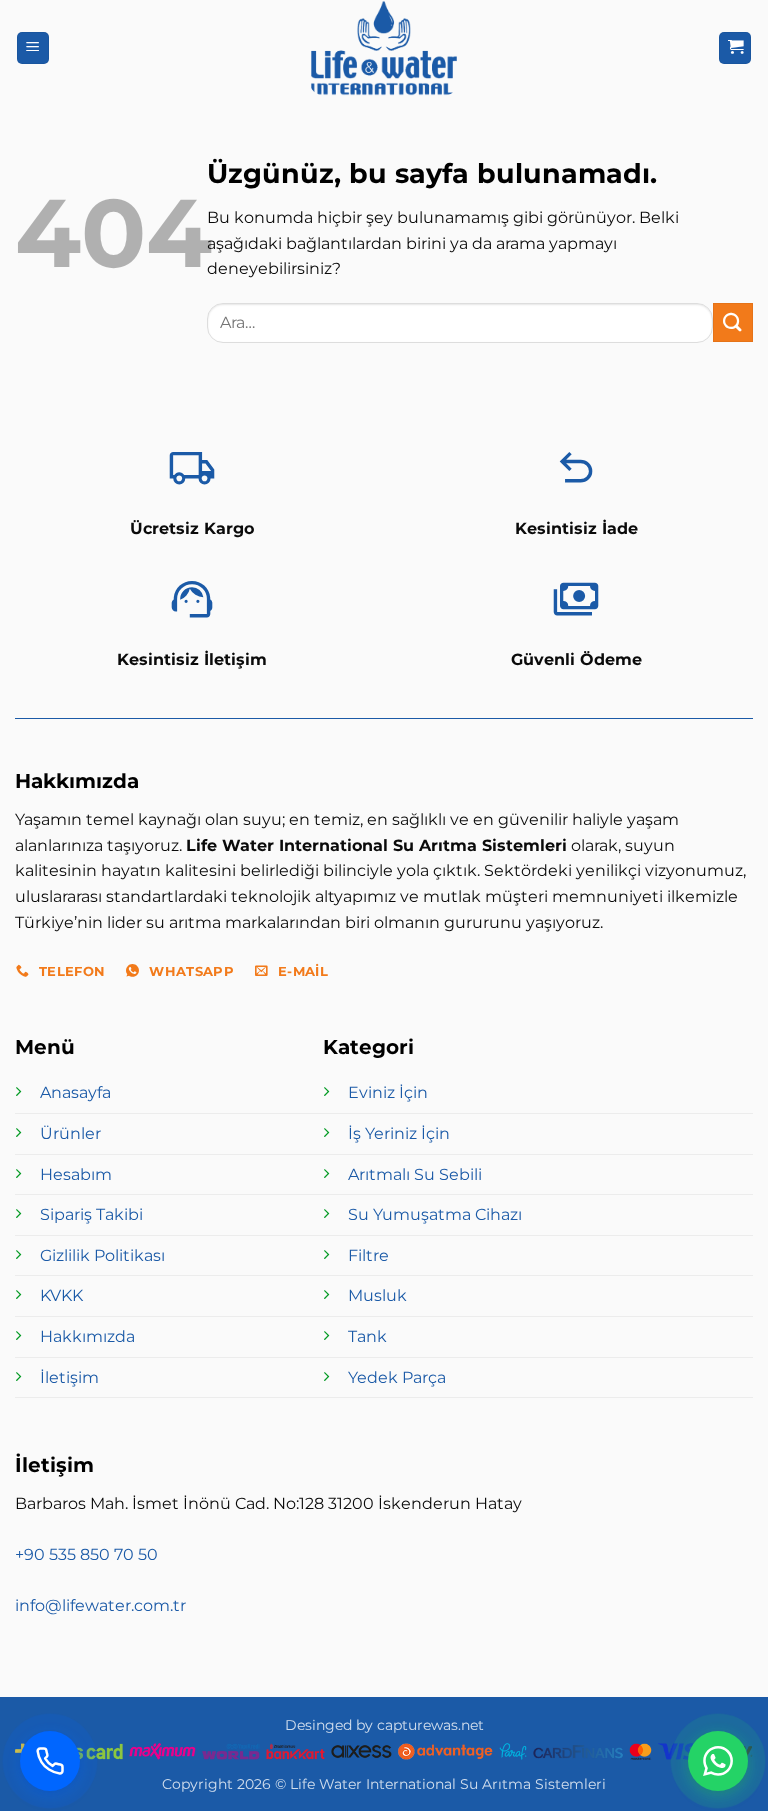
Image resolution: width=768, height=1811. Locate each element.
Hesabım (76, 1174)
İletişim (69, 1377)
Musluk (377, 1295)
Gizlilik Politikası (102, 1255)
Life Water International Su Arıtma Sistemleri (448, 1784)
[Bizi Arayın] (50, 1761)
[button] (33, 48)
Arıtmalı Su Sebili (415, 1174)
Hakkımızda (87, 1336)
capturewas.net (430, 1725)
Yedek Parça (397, 1377)
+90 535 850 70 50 (86, 1554)
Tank (367, 1336)
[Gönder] (733, 322)
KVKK (61, 1295)
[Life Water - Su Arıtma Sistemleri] (384, 48)
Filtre (368, 1255)
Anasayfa (75, 1092)
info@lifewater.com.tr (100, 1605)
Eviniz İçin (388, 1092)
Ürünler (70, 1133)
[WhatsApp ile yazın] (718, 1761)
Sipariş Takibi (91, 1214)
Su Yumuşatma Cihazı (435, 1214)
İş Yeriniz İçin (399, 1133)
